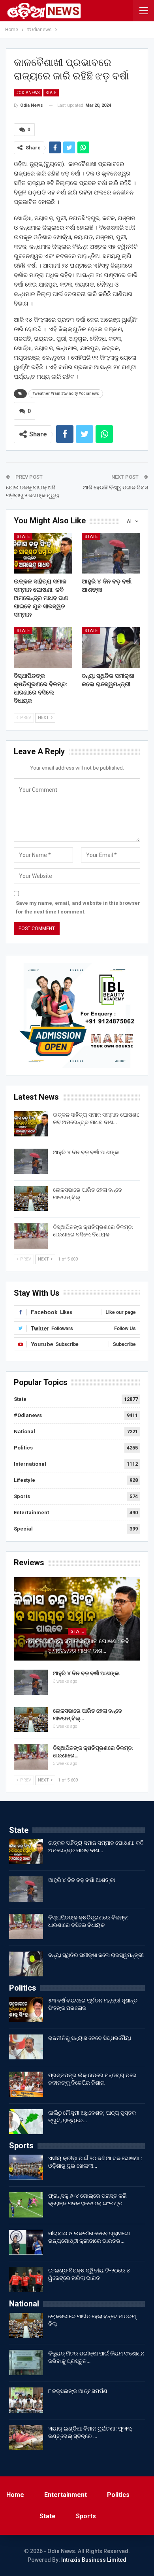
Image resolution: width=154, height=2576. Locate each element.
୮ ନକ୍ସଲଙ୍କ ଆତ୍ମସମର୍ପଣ (78, 2391)
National (24, 1431)
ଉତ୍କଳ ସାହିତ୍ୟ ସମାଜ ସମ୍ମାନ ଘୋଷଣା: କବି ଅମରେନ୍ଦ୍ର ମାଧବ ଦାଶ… (77, 1646)
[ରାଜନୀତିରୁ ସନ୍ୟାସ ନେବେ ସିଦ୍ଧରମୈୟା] (26, 2047)
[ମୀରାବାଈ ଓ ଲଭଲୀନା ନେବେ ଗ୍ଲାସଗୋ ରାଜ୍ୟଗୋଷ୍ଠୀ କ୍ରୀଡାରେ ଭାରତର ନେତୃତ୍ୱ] (26, 2242)
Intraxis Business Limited (94, 2560)
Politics (23, 1448)
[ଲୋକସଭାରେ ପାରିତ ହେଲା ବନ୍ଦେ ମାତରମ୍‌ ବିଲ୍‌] (31, 1199)
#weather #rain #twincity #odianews (66, 393)
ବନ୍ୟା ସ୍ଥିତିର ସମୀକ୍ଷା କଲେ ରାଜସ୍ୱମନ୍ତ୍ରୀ (96, 1955)
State (51, 93)
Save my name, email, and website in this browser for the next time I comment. (78, 907)
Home (15, 2495)
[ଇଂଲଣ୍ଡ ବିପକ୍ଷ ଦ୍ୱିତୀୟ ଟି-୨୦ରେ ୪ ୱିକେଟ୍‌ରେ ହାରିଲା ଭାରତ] (26, 2280)
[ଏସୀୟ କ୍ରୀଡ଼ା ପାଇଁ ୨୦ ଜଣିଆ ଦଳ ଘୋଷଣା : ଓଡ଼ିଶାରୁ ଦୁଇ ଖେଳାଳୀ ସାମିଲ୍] (26, 2167)
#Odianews (28, 93)
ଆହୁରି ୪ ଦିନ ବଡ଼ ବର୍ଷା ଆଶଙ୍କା (86, 1152)
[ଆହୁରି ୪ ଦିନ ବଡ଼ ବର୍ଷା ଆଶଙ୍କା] (111, 553)
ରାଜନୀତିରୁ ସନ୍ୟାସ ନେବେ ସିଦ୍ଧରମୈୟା (90, 2038)
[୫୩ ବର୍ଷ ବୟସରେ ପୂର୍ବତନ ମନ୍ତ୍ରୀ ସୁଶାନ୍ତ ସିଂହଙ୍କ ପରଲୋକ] (26, 2010)
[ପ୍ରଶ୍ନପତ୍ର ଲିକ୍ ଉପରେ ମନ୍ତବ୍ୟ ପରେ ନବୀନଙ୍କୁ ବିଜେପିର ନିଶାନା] (26, 2084)
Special (23, 1529)
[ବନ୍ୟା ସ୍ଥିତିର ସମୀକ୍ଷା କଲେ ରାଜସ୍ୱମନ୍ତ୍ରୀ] (111, 647)
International (30, 1464)
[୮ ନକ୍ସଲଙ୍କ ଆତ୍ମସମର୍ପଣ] (26, 2400)
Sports (22, 1496)
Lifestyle (24, 1480)
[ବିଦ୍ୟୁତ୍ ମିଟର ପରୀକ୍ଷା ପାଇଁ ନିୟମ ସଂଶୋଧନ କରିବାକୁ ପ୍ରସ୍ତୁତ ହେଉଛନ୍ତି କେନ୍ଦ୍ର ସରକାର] (26, 2363)
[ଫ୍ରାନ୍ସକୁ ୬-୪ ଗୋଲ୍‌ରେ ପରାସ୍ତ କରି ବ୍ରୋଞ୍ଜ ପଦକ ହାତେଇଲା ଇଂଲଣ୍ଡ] (26, 2205)
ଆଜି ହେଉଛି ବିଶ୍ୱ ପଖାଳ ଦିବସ (115, 487)
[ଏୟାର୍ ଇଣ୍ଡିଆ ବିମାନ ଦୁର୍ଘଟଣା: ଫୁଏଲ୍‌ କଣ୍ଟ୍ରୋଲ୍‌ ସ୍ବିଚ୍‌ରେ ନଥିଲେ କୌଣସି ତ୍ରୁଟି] (26, 2438)
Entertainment (31, 1513)
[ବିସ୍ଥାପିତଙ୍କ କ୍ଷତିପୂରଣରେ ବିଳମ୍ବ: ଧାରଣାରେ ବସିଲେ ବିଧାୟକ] (43, 647)
